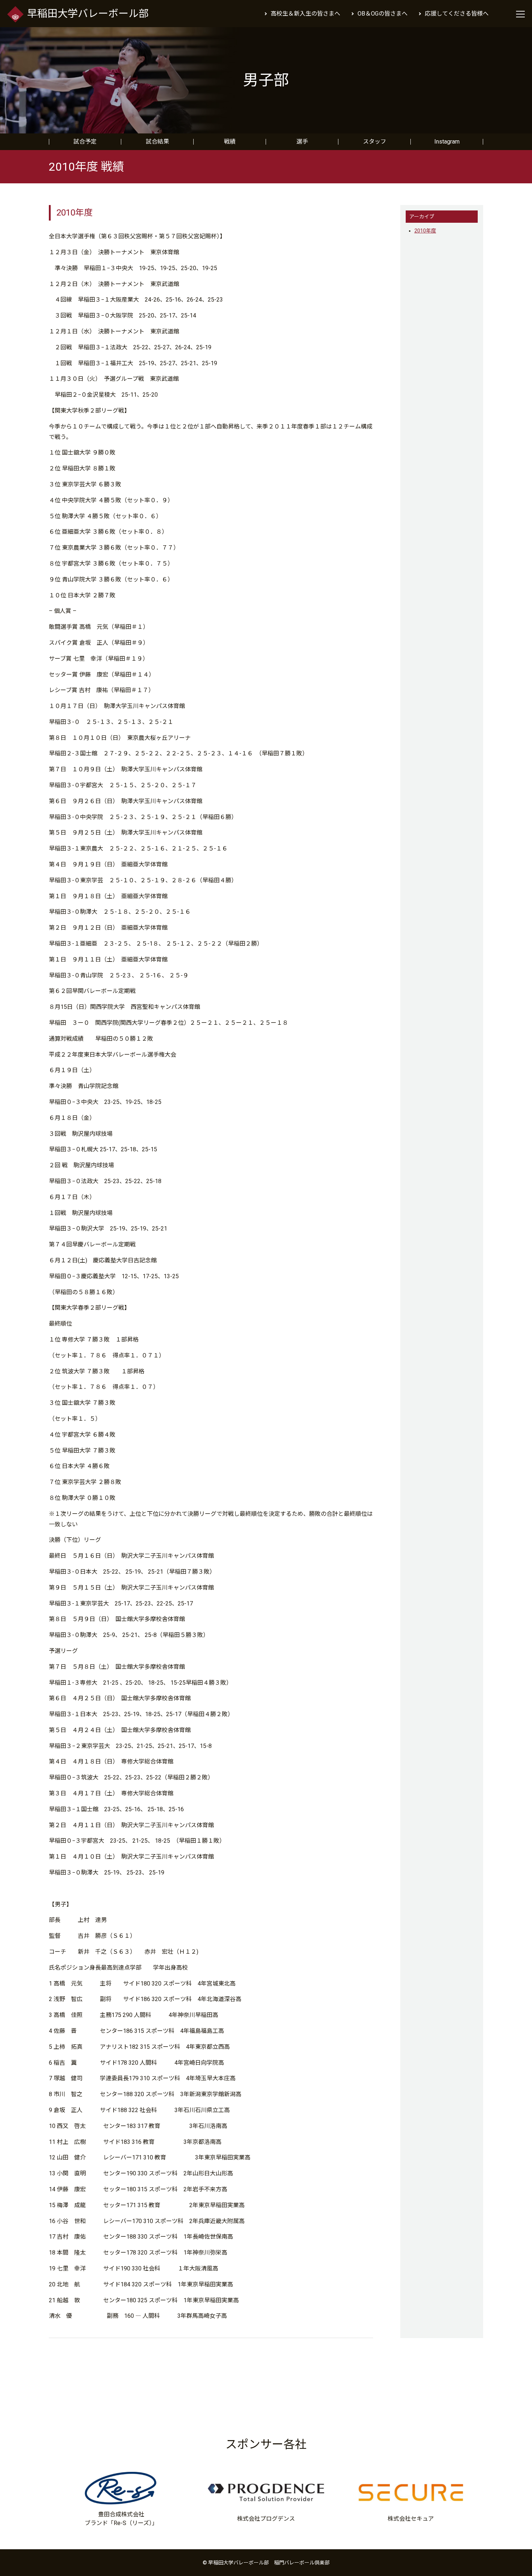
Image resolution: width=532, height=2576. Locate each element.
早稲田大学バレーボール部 (88, 14)
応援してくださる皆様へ (457, 14)
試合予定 (85, 142)
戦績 (230, 142)
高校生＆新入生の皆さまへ (305, 14)
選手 (302, 142)
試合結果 (157, 142)
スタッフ (375, 142)
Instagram (447, 142)
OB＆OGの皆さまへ (383, 14)
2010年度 (425, 231)
